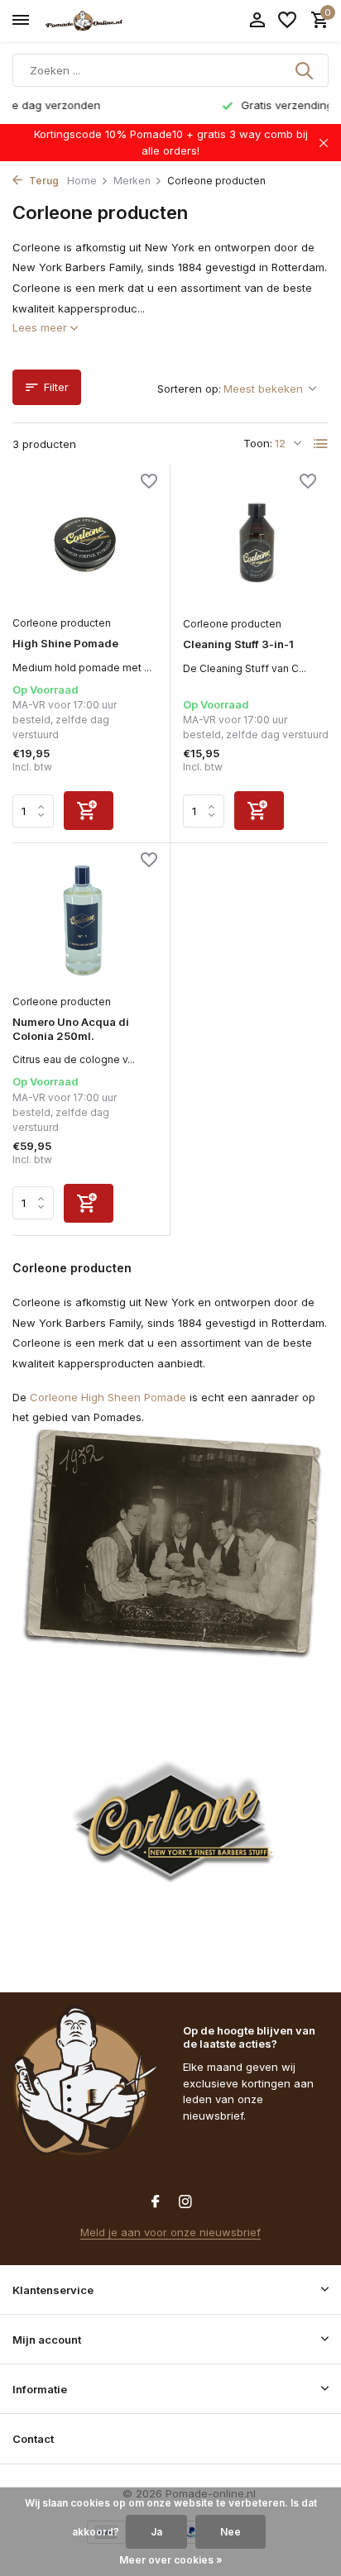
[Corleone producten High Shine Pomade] (85, 542)
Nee (231, 2532)
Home (82, 181)
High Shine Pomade (65, 643)
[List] (321, 444)
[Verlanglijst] (287, 21)
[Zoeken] (305, 70)
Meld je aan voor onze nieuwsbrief (170, 2232)
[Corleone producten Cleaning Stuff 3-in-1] (256, 542)
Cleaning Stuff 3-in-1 (238, 644)
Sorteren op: (189, 389)
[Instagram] (185, 2202)
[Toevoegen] (89, 811)
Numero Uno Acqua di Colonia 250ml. (71, 1029)
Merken (132, 181)
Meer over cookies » (171, 2560)
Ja (156, 2532)
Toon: (258, 443)
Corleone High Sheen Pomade (108, 1397)
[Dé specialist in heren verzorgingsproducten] (88, 21)
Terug (43, 181)
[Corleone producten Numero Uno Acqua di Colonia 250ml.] (85, 921)
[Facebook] (156, 2202)
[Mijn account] (257, 21)
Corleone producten (62, 623)
